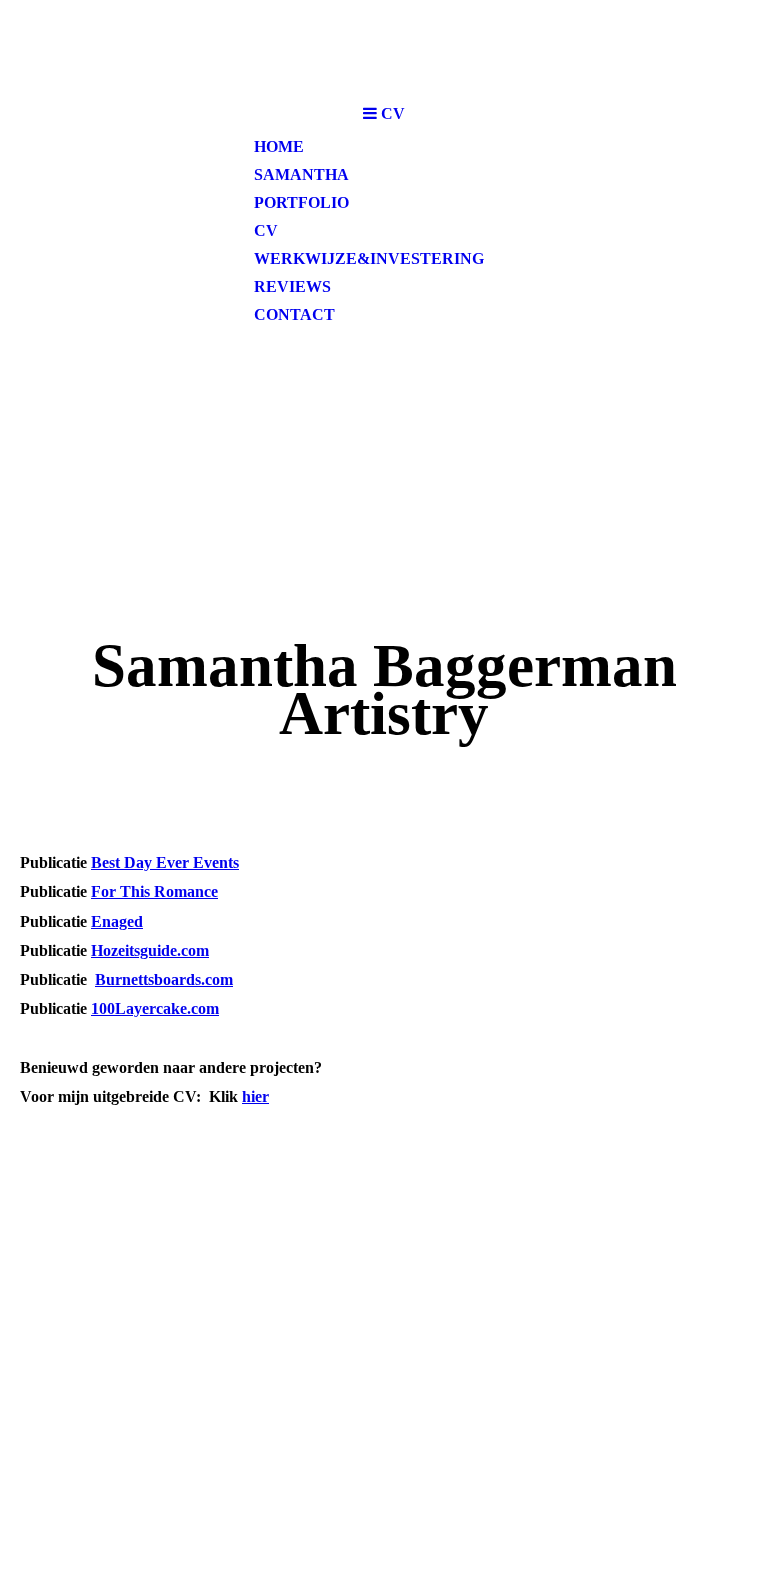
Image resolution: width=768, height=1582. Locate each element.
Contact (294, 314)
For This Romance (154, 891)
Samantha (301, 174)
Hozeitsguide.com (150, 950)
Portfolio (301, 202)
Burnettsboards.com (164, 979)
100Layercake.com (155, 1008)
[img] (384, 47)
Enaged (117, 921)
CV (266, 230)
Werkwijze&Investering (369, 258)
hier (255, 1096)
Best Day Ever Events (165, 862)
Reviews (292, 286)
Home (279, 146)
